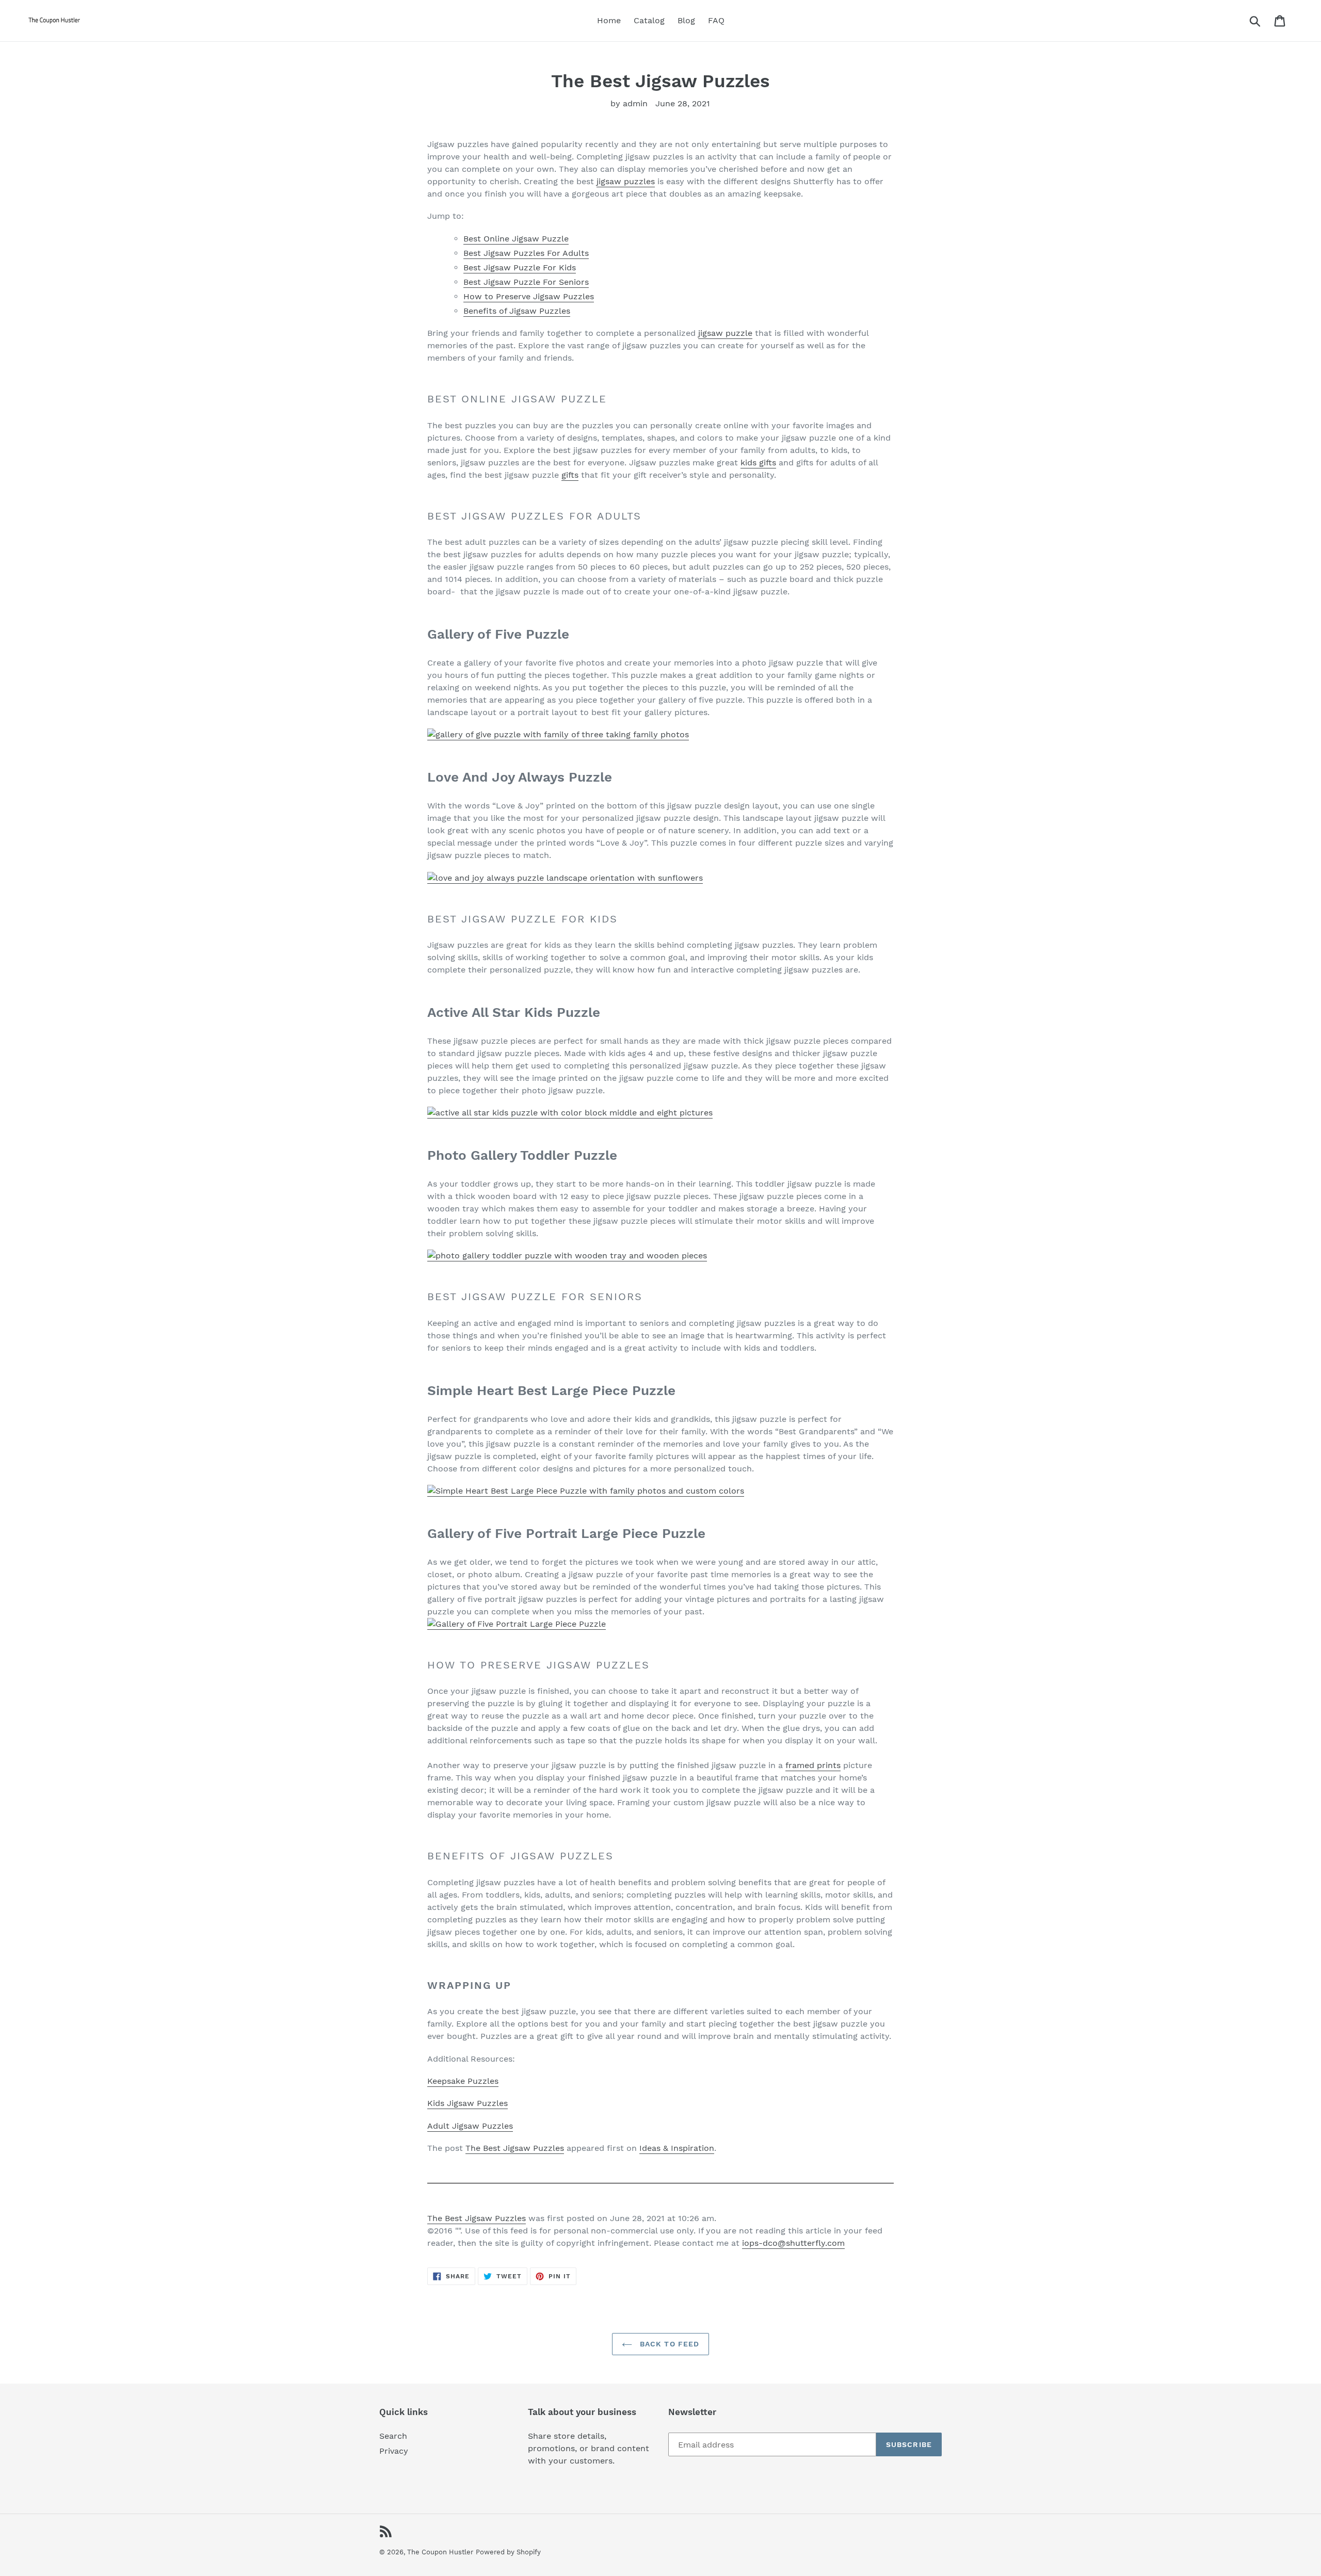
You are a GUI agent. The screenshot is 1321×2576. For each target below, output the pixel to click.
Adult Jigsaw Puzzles (470, 2126)
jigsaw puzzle (725, 333)
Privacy (394, 2451)
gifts (570, 475)
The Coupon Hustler (440, 2552)
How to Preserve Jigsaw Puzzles (529, 296)
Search (393, 2436)
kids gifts (758, 463)
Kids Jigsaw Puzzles (468, 2103)
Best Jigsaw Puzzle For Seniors (526, 282)
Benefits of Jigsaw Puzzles (517, 311)
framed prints (813, 1765)
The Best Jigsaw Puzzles (515, 2148)
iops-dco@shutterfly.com (793, 2243)
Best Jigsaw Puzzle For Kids (520, 268)
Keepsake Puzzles (463, 2081)
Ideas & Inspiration (677, 2148)
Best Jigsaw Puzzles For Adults (526, 253)
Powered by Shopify (508, 2552)
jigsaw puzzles (626, 181)
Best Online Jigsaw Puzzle (516, 239)
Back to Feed (668, 2344)
